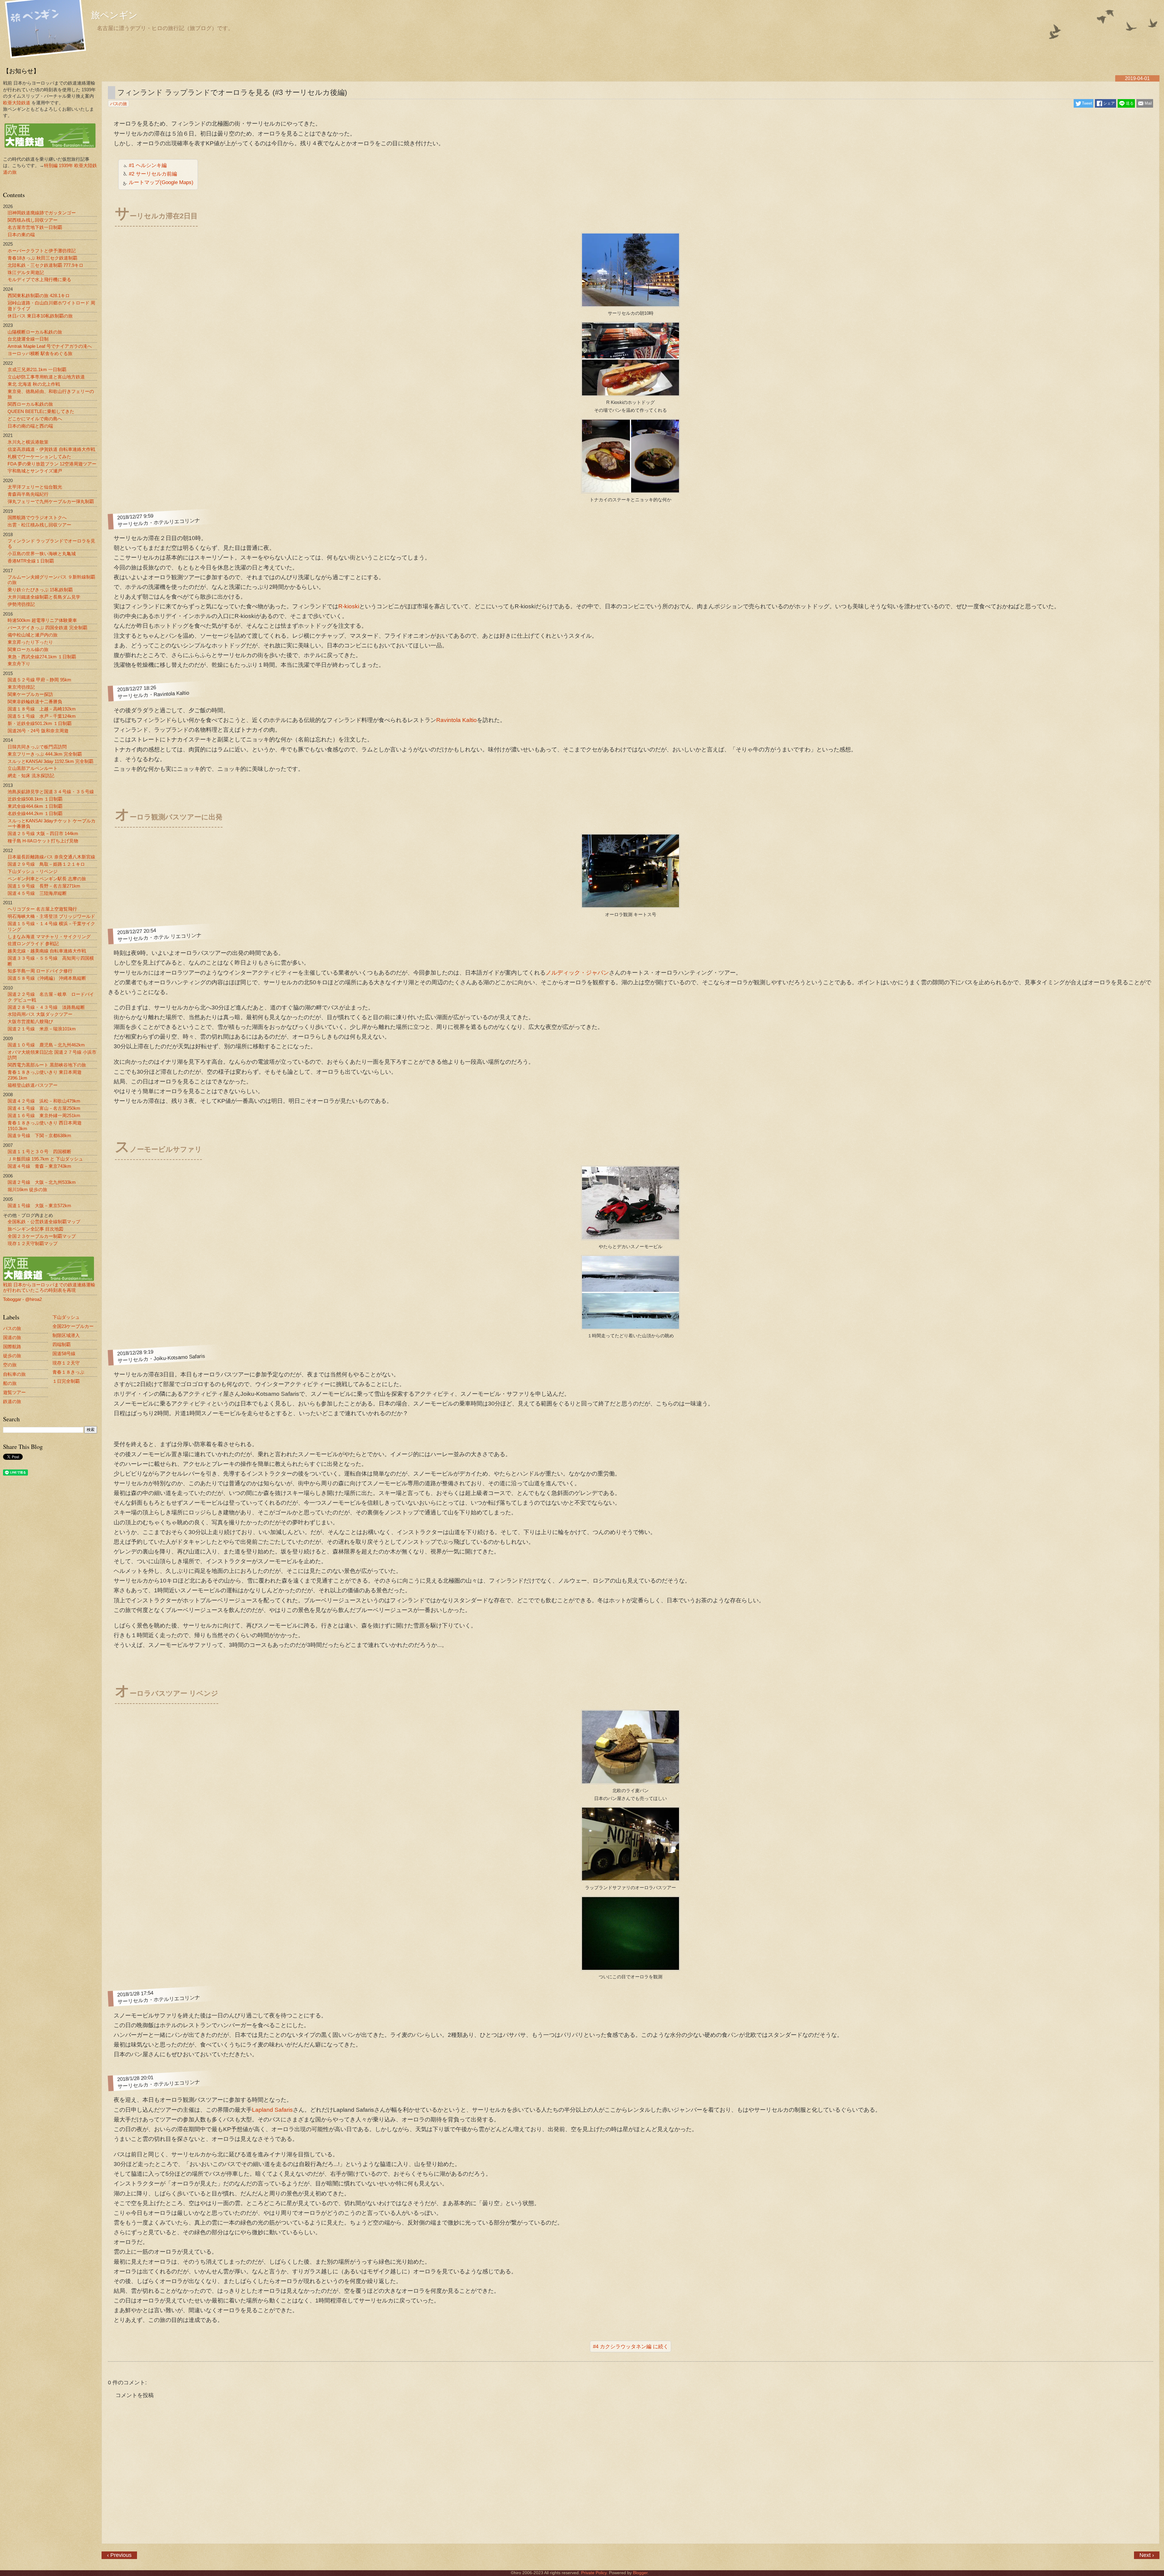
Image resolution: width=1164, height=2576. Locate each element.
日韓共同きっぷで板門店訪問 (37, 747)
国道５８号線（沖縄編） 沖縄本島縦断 (47, 978)
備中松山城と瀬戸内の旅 (33, 635)
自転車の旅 (14, 1374)
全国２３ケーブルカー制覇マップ (42, 1236)
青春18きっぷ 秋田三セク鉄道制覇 (42, 258)
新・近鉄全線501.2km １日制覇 (40, 723)
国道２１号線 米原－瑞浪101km (42, 1029)
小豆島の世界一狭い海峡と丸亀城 (42, 554)
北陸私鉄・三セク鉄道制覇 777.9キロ (45, 265)
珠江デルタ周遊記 (26, 272)
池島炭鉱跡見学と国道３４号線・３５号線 (51, 792)
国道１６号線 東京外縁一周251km (44, 1115)
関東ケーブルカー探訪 (30, 694)
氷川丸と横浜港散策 (28, 442)
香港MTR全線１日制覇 (31, 561)
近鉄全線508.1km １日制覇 (35, 799)
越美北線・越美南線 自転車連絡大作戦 (47, 951)
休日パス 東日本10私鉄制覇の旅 (40, 316)
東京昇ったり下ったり (30, 642)
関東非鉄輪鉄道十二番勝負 (35, 702)
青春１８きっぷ (68, 1372)
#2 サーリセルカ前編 (153, 174)
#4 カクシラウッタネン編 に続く (631, 2346)
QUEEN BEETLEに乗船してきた (41, 411)
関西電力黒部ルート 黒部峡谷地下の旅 (47, 1065)
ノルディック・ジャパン (577, 973)
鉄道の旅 (12, 1401)
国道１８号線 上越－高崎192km (42, 709)
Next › (1147, 2555)
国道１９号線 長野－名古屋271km (44, 886)
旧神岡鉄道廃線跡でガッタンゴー (42, 213)
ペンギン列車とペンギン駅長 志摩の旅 (47, 879)
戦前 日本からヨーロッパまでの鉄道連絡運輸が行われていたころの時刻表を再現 (49, 1287)
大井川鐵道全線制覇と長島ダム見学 (44, 597)
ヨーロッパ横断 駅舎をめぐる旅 (40, 353)
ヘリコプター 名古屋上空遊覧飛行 (42, 909)
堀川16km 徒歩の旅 (27, 1189)
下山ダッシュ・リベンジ (33, 871)
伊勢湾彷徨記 (21, 604)
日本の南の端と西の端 (30, 426)
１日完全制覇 (66, 1381)
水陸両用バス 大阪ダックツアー (40, 1014)
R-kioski (349, 606)
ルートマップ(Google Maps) (161, 182)
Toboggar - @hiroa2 (22, 1299)
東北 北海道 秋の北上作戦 (34, 384)
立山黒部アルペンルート (33, 768)
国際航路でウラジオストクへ (37, 517)
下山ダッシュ (66, 1317)
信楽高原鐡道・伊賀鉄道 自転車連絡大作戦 (51, 449)
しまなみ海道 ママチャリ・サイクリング (49, 937)
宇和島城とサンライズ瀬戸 (35, 471)
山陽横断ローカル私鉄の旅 (35, 332)
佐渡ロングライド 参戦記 (33, 944)
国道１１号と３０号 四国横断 (39, 1152)
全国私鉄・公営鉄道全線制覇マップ (44, 1222)
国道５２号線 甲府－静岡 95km (39, 680)
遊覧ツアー (14, 1392)
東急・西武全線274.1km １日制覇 (42, 657)
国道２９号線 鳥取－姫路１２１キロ (46, 864)
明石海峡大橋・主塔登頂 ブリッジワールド (51, 916)
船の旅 (10, 1383)
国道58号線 (64, 1353)
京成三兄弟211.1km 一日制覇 (37, 369)
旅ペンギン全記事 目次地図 (35, 1229)
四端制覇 (62, 1344)
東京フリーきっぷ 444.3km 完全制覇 (45, 754)
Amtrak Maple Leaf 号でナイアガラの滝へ (50, 346)
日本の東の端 (21, 235)
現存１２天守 (66, 1363)
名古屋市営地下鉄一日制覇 (35, 227)
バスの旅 (12, 1328)
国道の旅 (12, 1337)
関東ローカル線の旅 (28, 649)
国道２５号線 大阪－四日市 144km (43, 833)
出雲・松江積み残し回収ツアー (39, 525)
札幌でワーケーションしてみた (39, 457)
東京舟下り (19, 664)
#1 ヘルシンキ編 (148, 165)
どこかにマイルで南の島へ (35, 419)
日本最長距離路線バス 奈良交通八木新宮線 (51, 857)
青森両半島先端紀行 (28, 494)
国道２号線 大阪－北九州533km (42, 1182)
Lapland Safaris (272, 2110)
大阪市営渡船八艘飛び (30, 1021)
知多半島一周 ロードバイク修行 (40, 971)
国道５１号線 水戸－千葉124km (42, 716)
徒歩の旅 (12, 1356)
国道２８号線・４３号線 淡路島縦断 (46, 1007)
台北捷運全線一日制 (28, 339)
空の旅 (10, 1365)
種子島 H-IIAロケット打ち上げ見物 (43, 841)
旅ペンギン (114, 16)
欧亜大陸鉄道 (17, 103)
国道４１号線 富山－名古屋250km (44, 1108)
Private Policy (594, 2573)
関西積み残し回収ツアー (33, 220)
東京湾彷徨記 (21, 687)
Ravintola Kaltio (457, 720)
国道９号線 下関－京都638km (39, 1135)
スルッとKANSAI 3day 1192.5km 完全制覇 (50, 761)
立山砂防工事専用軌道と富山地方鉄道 (46, 377)
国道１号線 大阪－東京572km (39, 1206)
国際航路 (12, 1347)
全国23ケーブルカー (73, 1326)
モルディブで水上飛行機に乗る (39, 279)
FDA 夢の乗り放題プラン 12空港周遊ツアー (52, 464)
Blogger (640, 2573)
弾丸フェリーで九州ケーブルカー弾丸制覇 (51, 501)
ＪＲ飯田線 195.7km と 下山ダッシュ (45, 1159)
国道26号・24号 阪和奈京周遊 (38, 731)
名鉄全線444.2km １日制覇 (35, 813)
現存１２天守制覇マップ (33, 1243)
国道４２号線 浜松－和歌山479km (44, 1101)
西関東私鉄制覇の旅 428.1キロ (39, 296)
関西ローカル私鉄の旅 (30, 404)
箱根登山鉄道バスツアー (33, 1085)
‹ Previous (119, 2555)
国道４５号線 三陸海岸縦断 (37, 893)
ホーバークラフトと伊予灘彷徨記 (42, 251)
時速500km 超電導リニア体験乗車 (42, 620)
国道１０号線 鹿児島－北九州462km (46, 1045)
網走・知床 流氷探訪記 (31, 776)
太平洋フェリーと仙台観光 (35, 487)
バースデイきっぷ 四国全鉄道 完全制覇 (47, 628)
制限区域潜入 (66, 1335)
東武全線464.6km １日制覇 (35, 806)
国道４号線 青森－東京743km (39, 1166)
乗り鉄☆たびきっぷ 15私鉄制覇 (40, 590)
